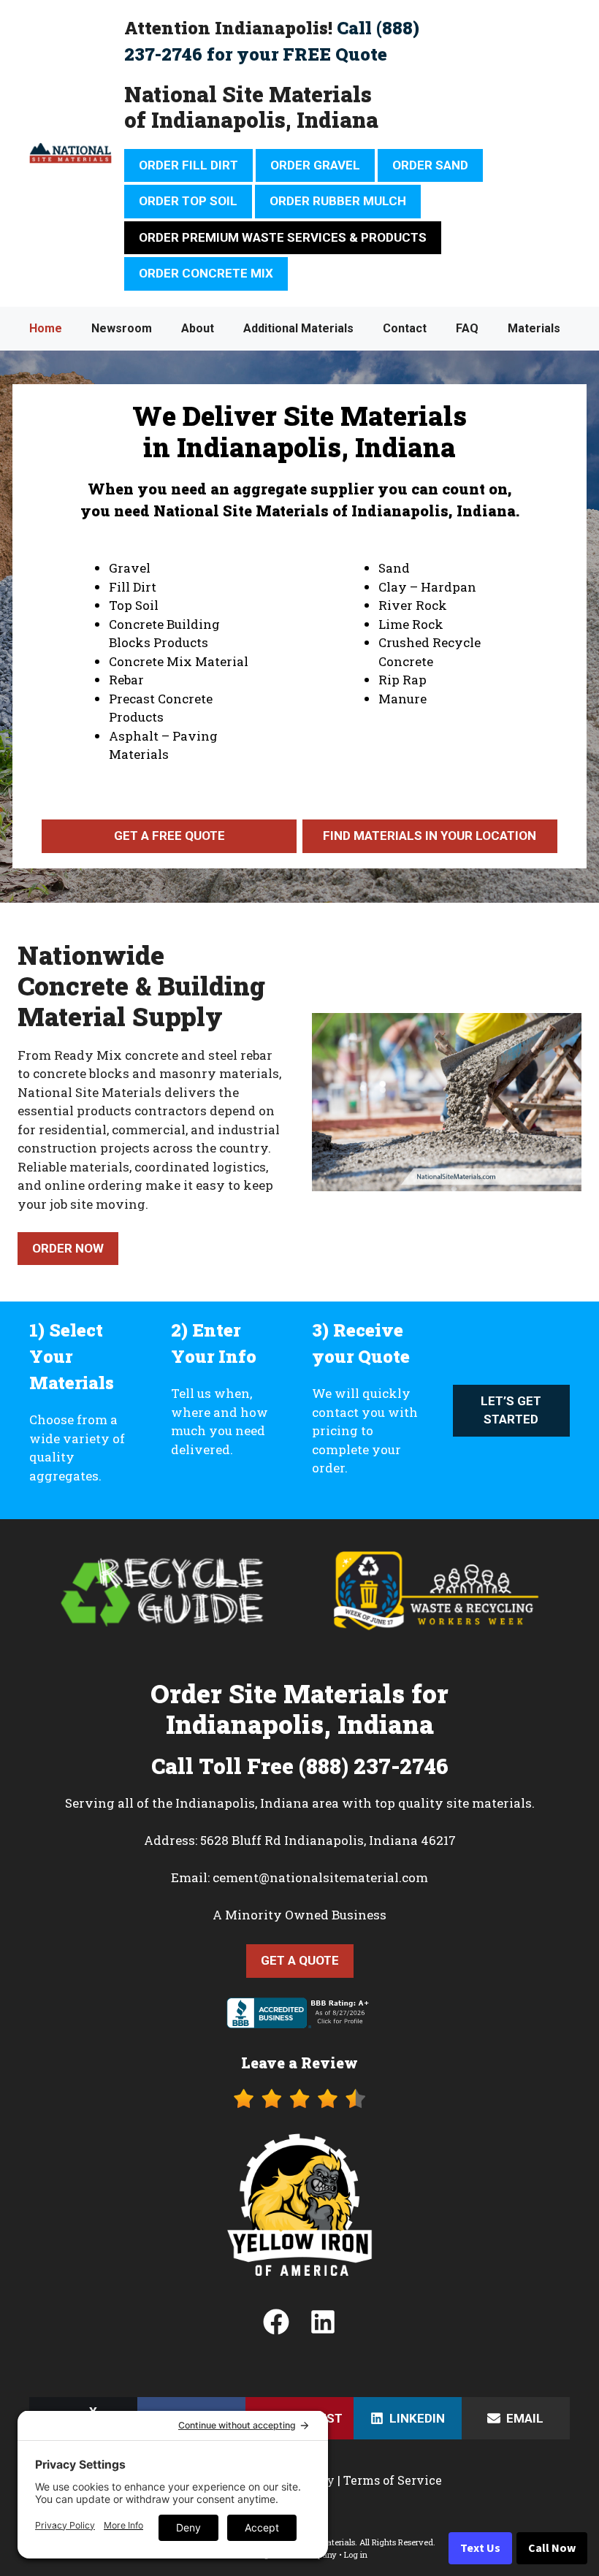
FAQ (467, 328)
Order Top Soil (188, 201)
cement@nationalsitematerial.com (320, 1877)
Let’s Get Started (511, 1410)
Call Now (552, 2548)
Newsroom (122, 328)
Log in (356, 2554)
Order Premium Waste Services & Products (283, 237)
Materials (534, 328)
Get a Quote (300, 1960)
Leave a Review (299, 2063)
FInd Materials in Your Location (430, 836)
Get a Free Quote (169, 836)
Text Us (480, 2548)
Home (46, 328)
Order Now (68, 1248)
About (198, 328)
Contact (405, 328)
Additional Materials (298, 328)
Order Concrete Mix (206, 273)
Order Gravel (315, 165)
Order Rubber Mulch (338, 201)
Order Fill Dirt (188, 165)
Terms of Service (393, 2480)
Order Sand (430, 165)
